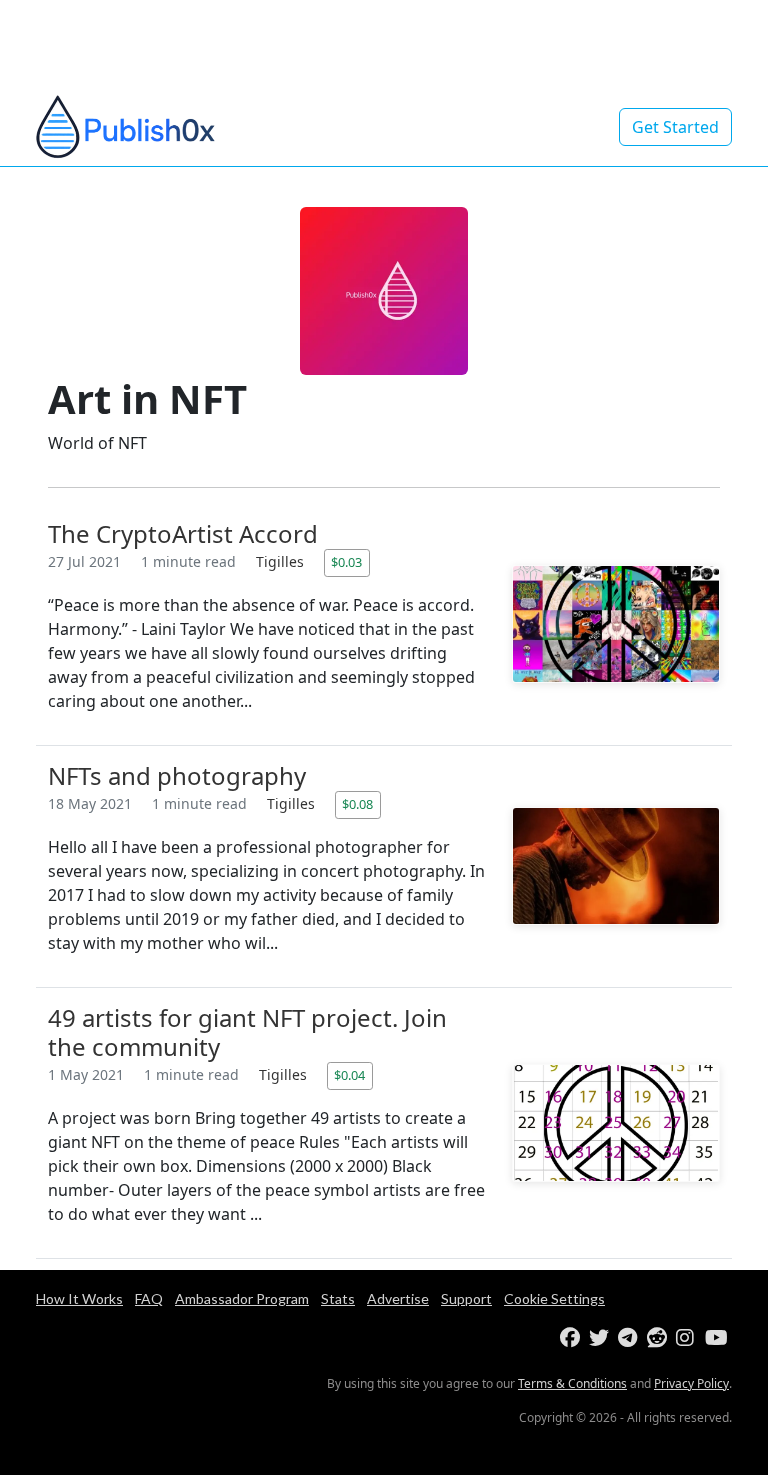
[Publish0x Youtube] (717, 1338)
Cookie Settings (554, 1298)
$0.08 (357, 804)
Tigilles (282, 561)
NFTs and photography (177, 775)
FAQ (149, 1298)
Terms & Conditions (572, 1383)
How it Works (79, 1298)
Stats (338, 1298)
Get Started (675, 127)
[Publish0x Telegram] (630, 1338)
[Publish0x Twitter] (601, 1338)
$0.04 (349, 1075)
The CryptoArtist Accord (183, 533)
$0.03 (346, 562)
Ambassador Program (242, 1298)
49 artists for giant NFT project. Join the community (247, 1032)
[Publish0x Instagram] (688, 1338)
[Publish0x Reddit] (659, 1338)
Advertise (398, 1298)
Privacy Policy (691, 1383)
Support (466, 1298)
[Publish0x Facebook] (572, 1338)
